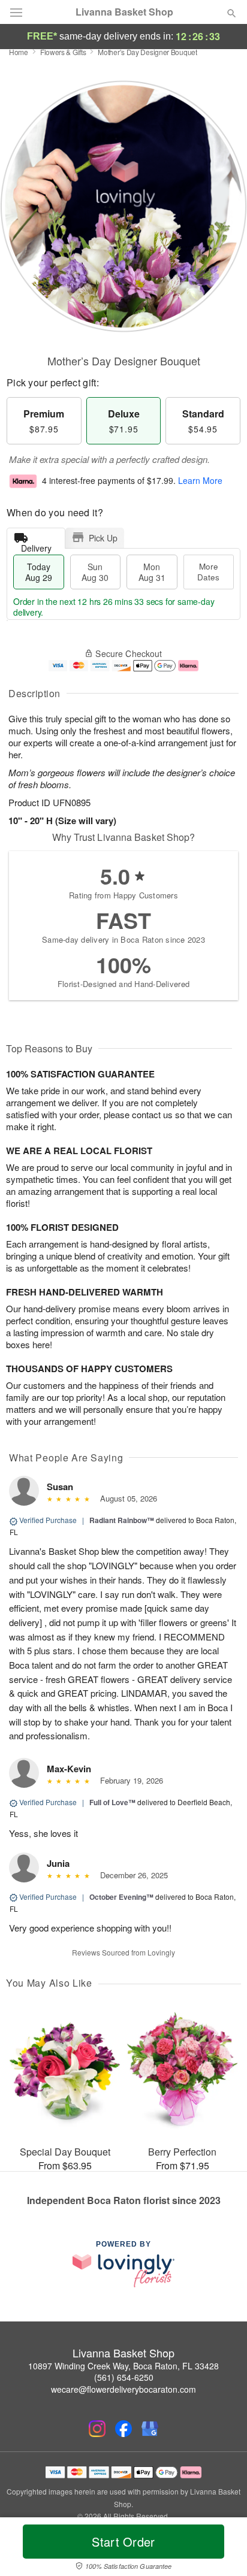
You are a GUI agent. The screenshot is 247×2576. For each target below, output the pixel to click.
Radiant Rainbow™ (122, 1520)
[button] (222, 2549)
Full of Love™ (112, 1802)
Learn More (200, 480)
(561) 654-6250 (124, 2377)
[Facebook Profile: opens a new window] (123, 2429)
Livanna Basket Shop (124, 12)
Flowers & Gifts (63, 52)
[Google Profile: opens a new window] (150, 2429)
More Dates (208, 572)
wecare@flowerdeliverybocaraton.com (123, 2389)
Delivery (36, 545)
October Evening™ (121, 1897)
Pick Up (103, 538)
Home (19, 52)
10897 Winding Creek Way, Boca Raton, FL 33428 (123, 2366)
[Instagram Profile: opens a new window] (97, 2429)
